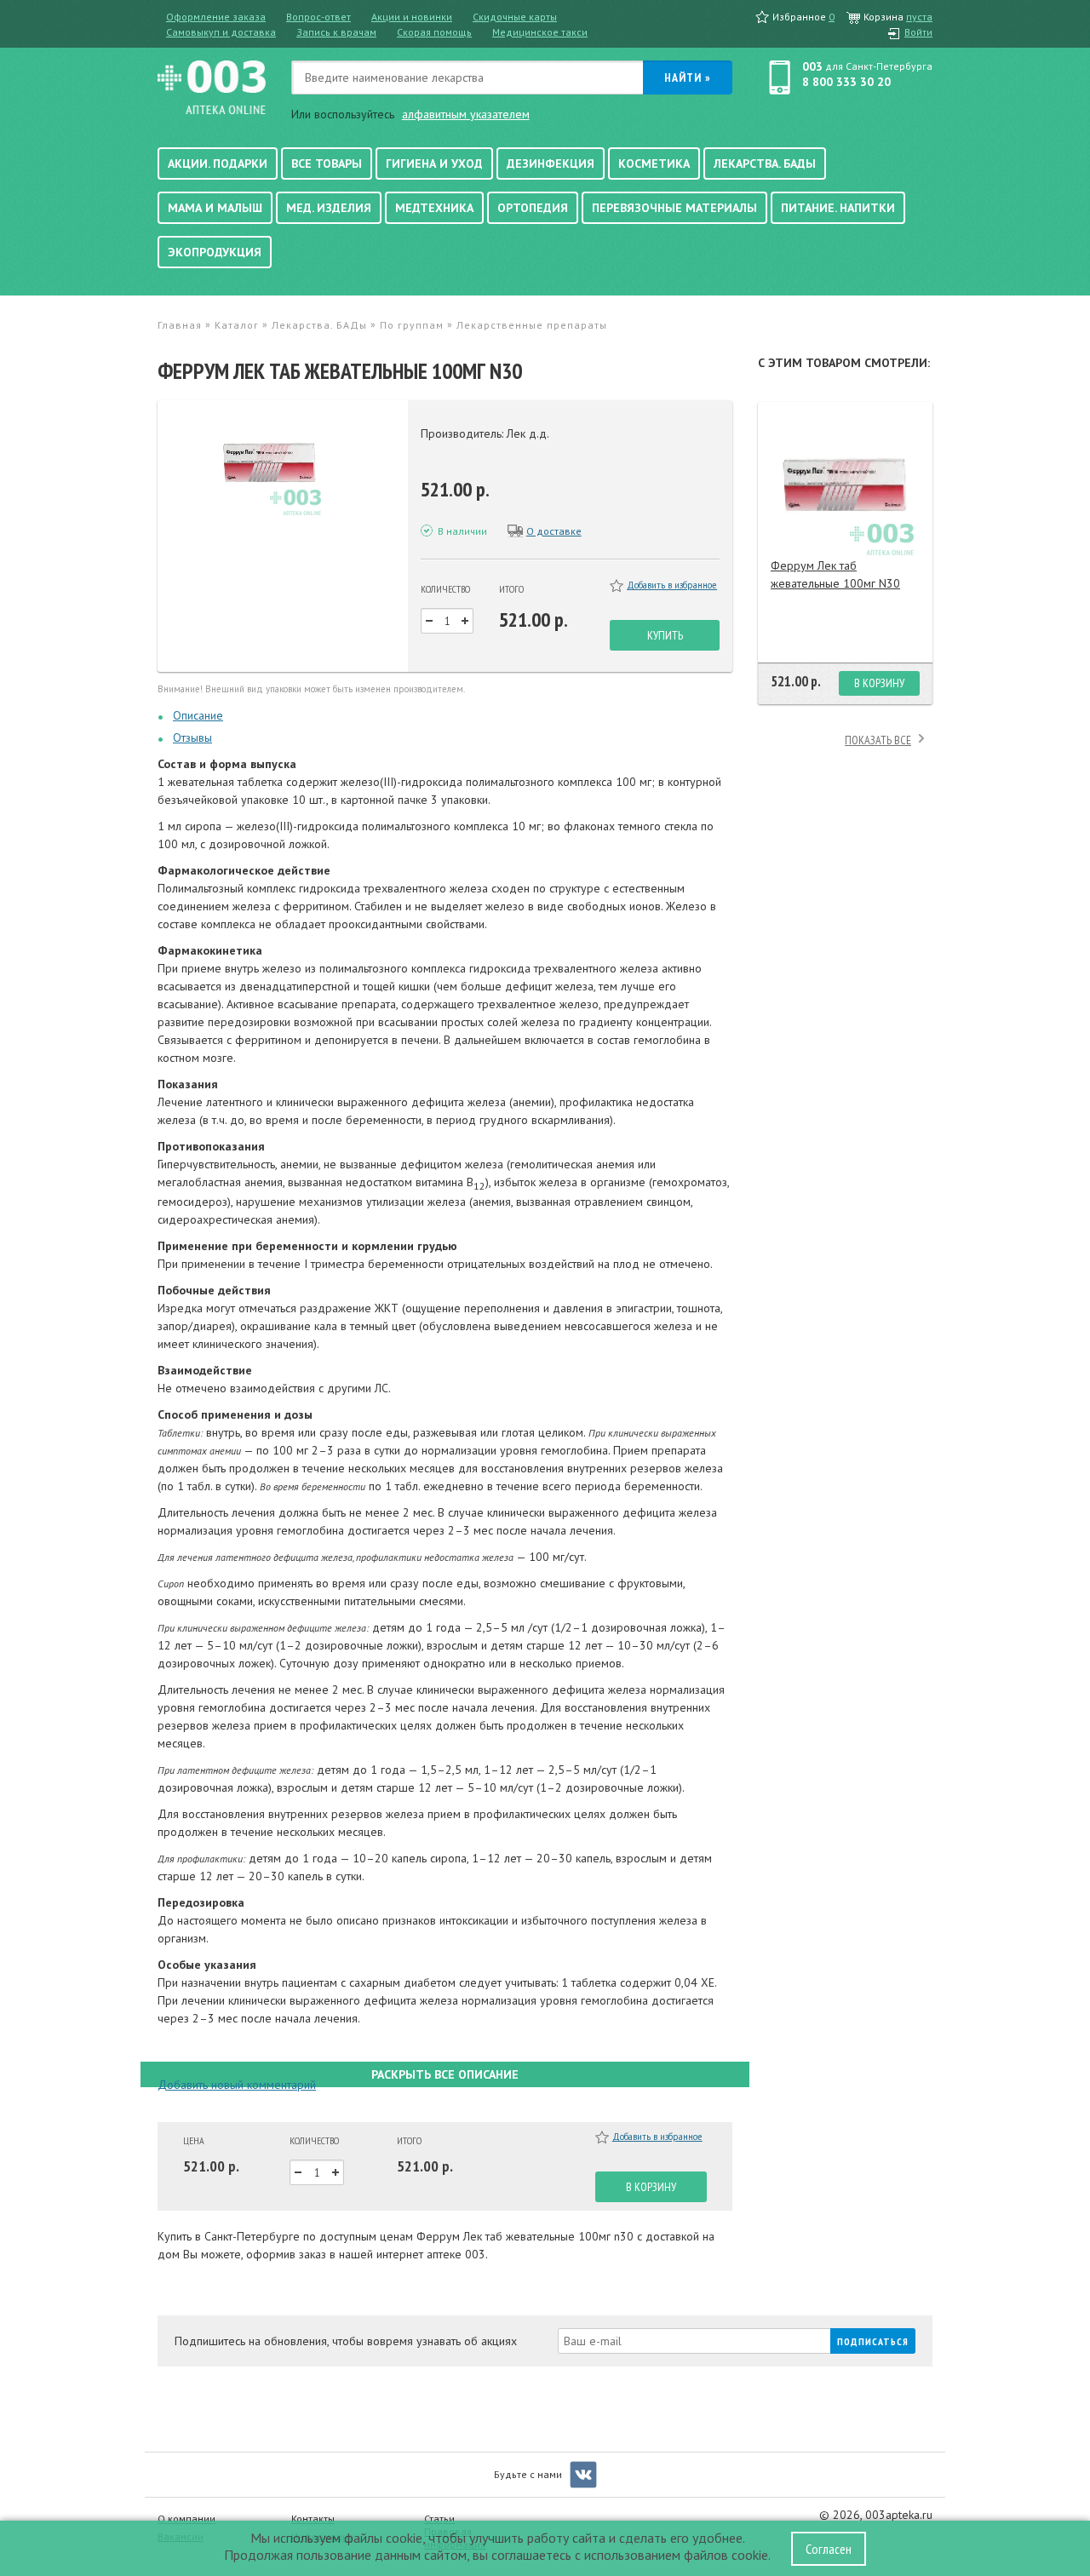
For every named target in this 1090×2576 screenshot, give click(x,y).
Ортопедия (533, 208)
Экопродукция (215, 252)
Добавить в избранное (672, 585)
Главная (180, 325)
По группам (412, 325)
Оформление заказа (216, 17)
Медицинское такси (540, 32)
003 (812, 66)
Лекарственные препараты (532, 325)
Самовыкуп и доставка (221, 32)
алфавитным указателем (466, 114)
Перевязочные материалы (674, 208)
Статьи (439, 2519)
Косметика (654, 164)
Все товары (327, 164)
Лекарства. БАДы (765, 164)
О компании (186, 2519)
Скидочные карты (515, 17)
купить (665, 635)
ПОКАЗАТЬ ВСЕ (878, 740)
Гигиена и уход (434, 164)
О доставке (554, 531)
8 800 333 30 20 (846, 82)
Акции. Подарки (218, 164)
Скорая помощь (434, 32)
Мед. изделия (329, 208)
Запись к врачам (336, 32)
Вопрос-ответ (318, 17)
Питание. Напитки (838, 208)
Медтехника (434, 208)
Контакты (313, 2519)
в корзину (651, 2187)
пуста (919, 17)
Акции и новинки (412, 17)
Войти (918, 32)
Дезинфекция (551, 164)
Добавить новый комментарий (237, 2085)
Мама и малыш (215, 208)
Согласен (829, 2549)
